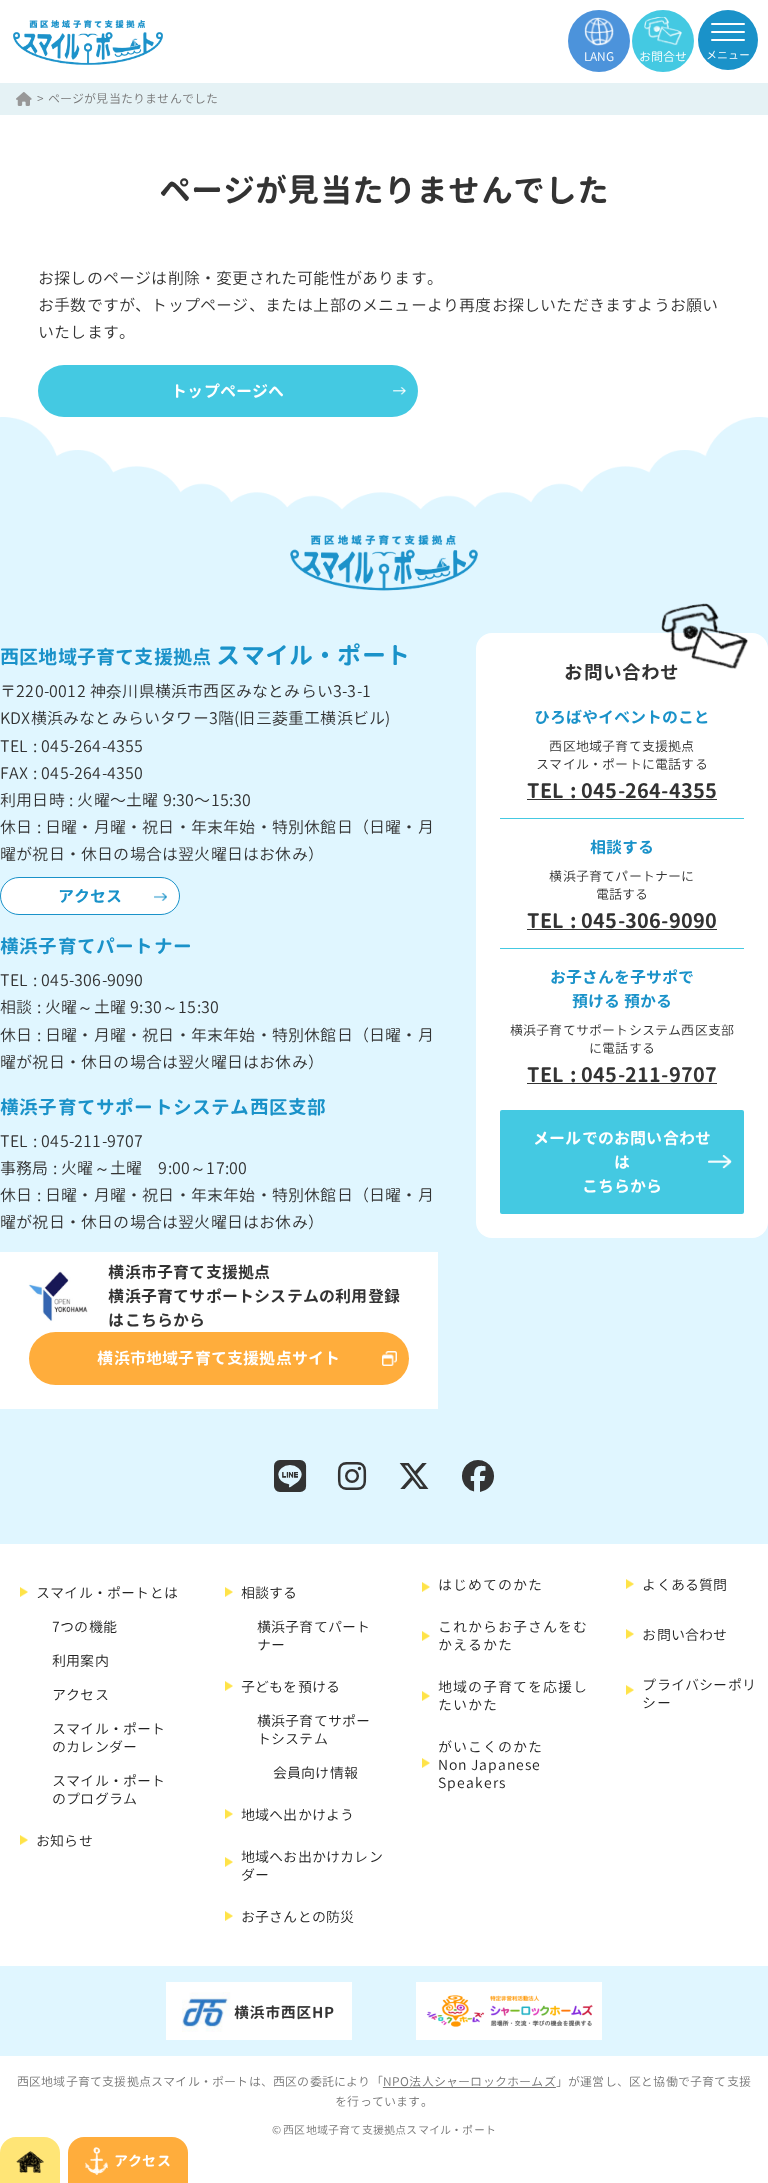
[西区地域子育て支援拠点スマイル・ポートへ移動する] (25, 98)
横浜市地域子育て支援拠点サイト (218, 1358)
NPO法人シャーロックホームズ (469, 2081)
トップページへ (227, 391)
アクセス (90, 896)
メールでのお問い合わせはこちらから (622, 1162)
